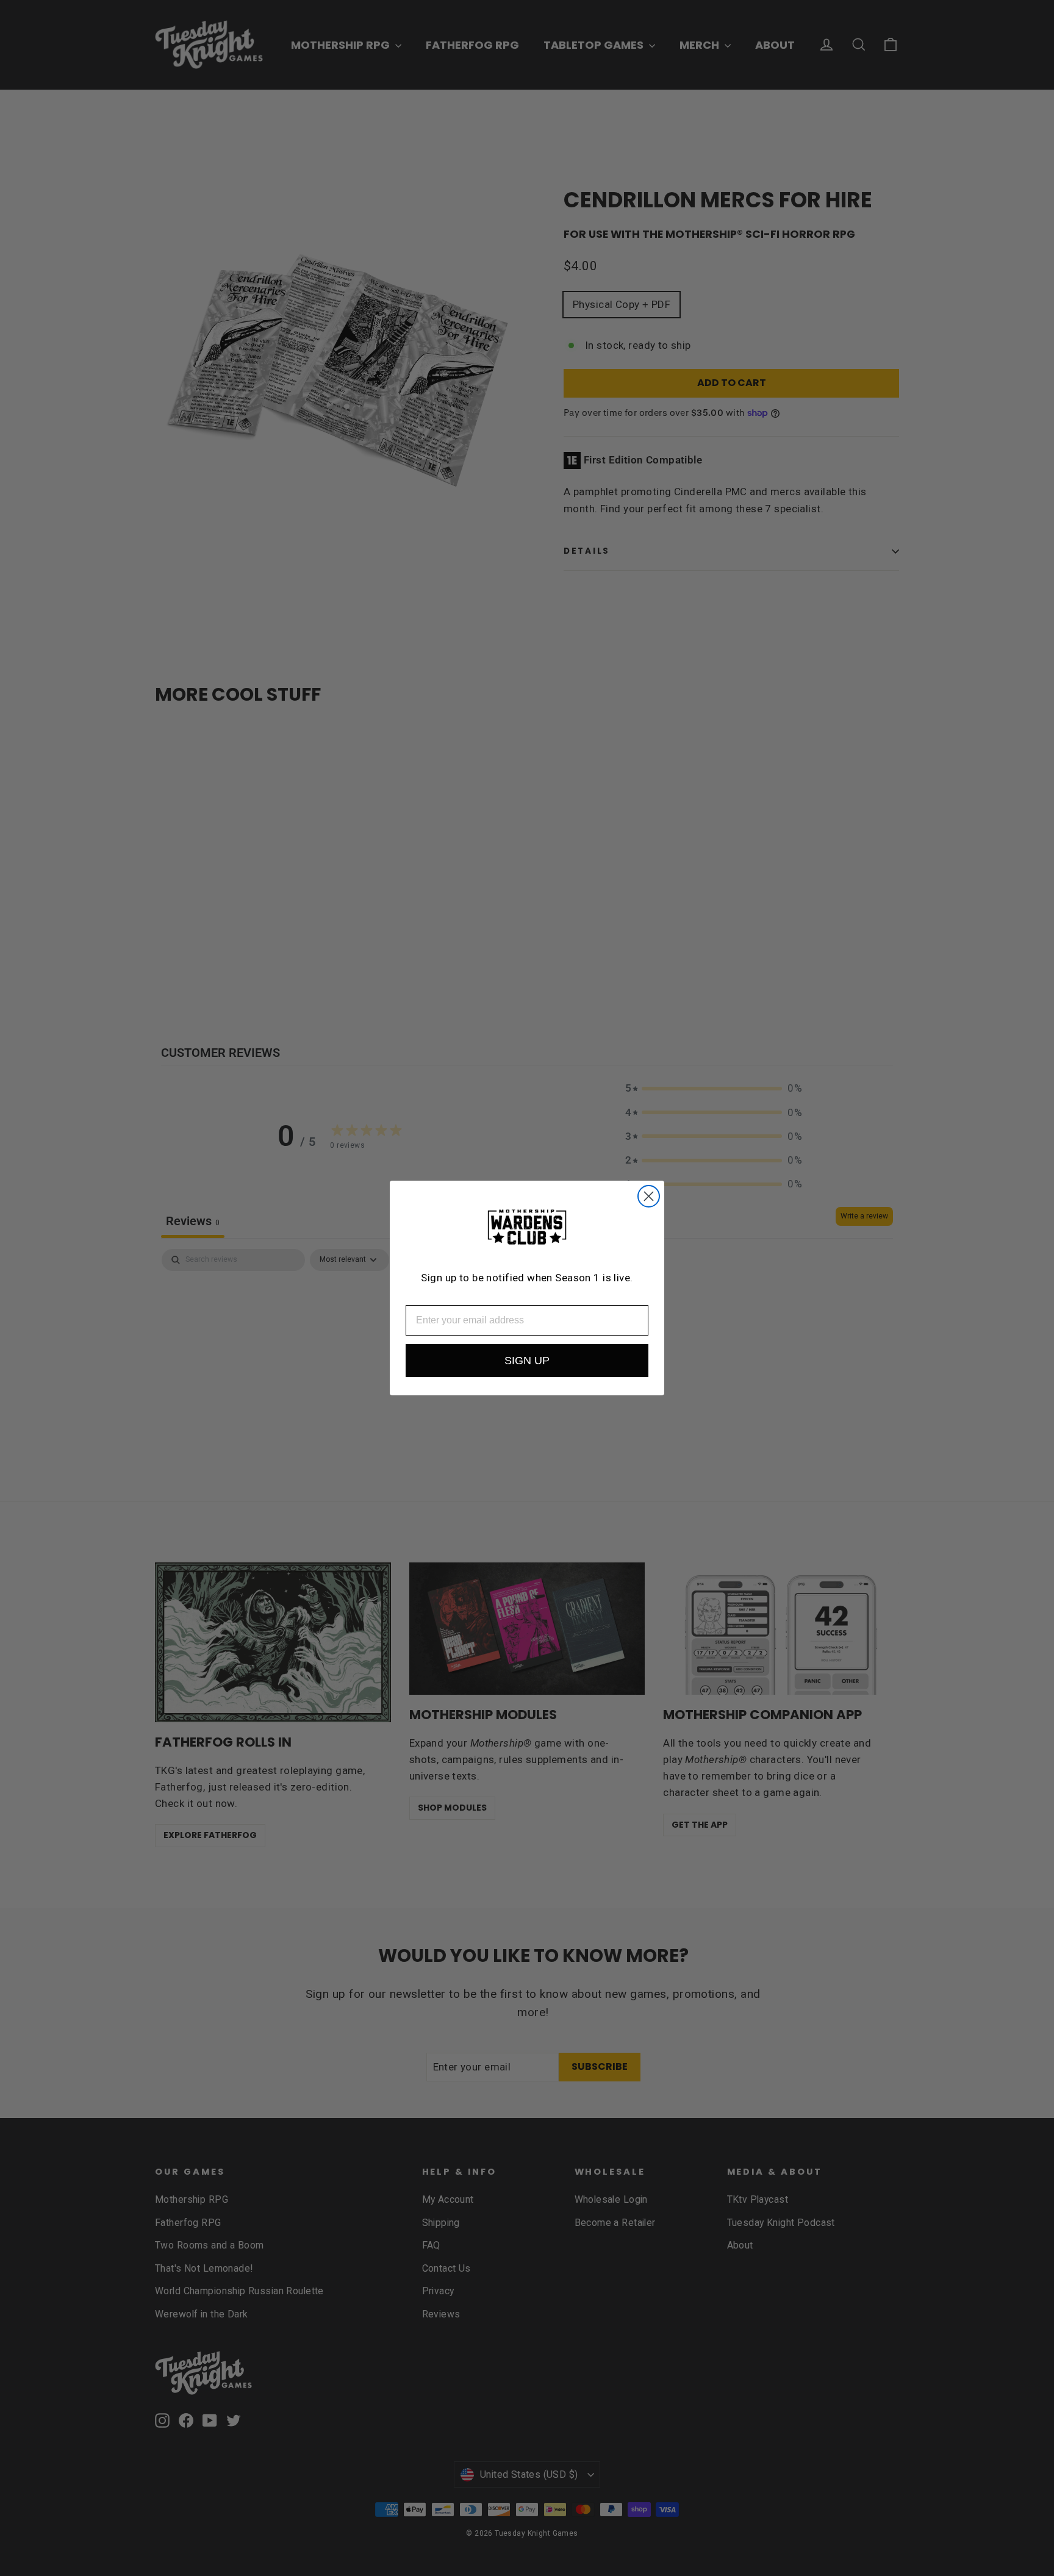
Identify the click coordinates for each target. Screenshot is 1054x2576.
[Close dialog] (649, 1196)
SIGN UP (527, 1361)
